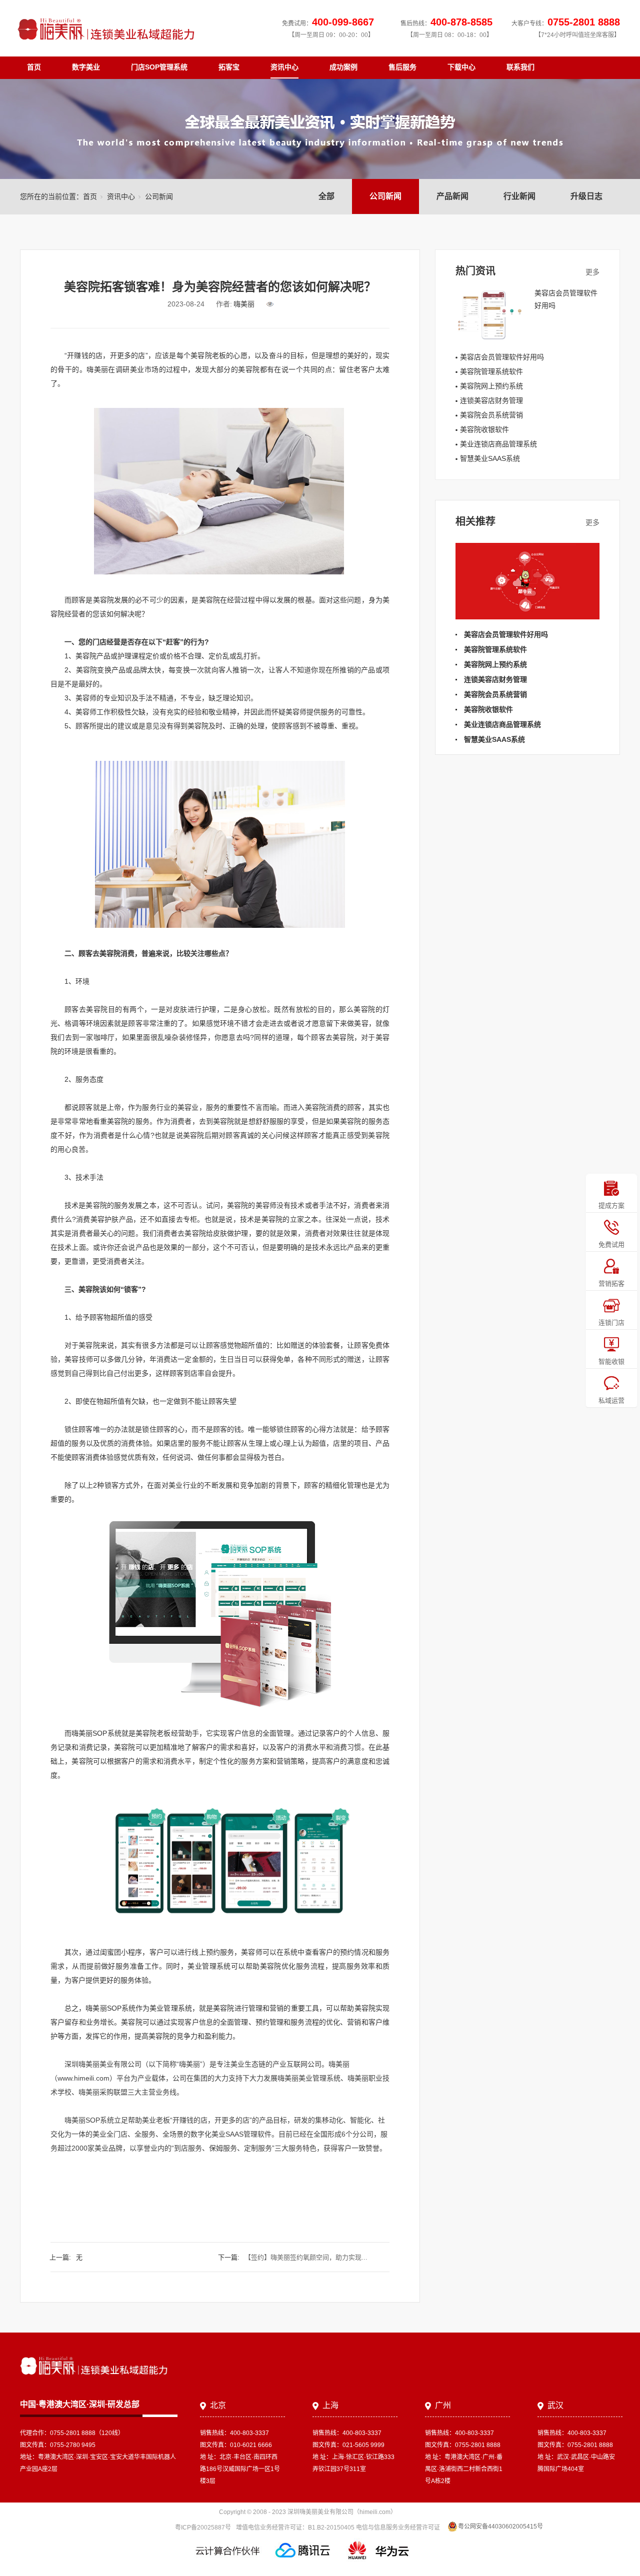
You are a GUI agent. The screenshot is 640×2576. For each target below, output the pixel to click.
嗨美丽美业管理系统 (309, 2078)
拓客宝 (229, 67)
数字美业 (86, 67)
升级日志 (586, 196)
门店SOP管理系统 (159, 67)
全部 (326, 196)
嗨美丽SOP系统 (89, 2120)
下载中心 (461, 67)
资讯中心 (284, 67)
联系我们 (520, 67)
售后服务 (402, 67)
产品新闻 (452, 196)
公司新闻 (385, 196)
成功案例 (343, 67)
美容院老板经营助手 (167, 1733)
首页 (34, 67)
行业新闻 (519, 196)
